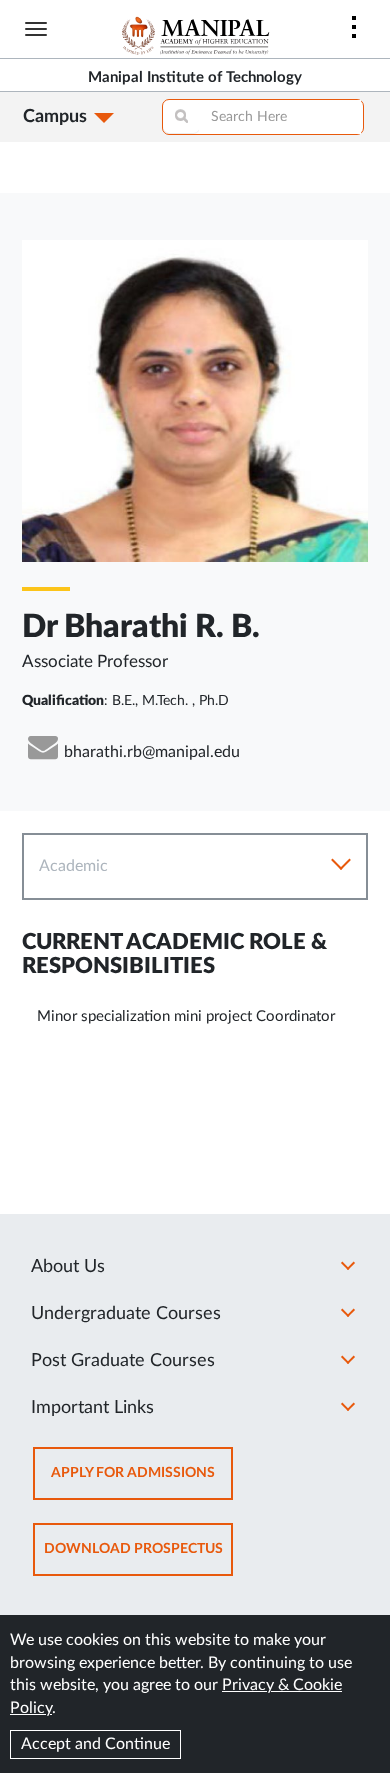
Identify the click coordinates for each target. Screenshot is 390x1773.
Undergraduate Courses (126, 1314)
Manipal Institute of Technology (195, 77)
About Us (68, 1267)
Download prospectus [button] (138, 1558)
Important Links (92, 1408)
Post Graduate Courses (123, 1361)
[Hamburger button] (36, 29)
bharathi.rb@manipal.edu (152, 752)
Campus (55, 117)
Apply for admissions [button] (142, 1482)
